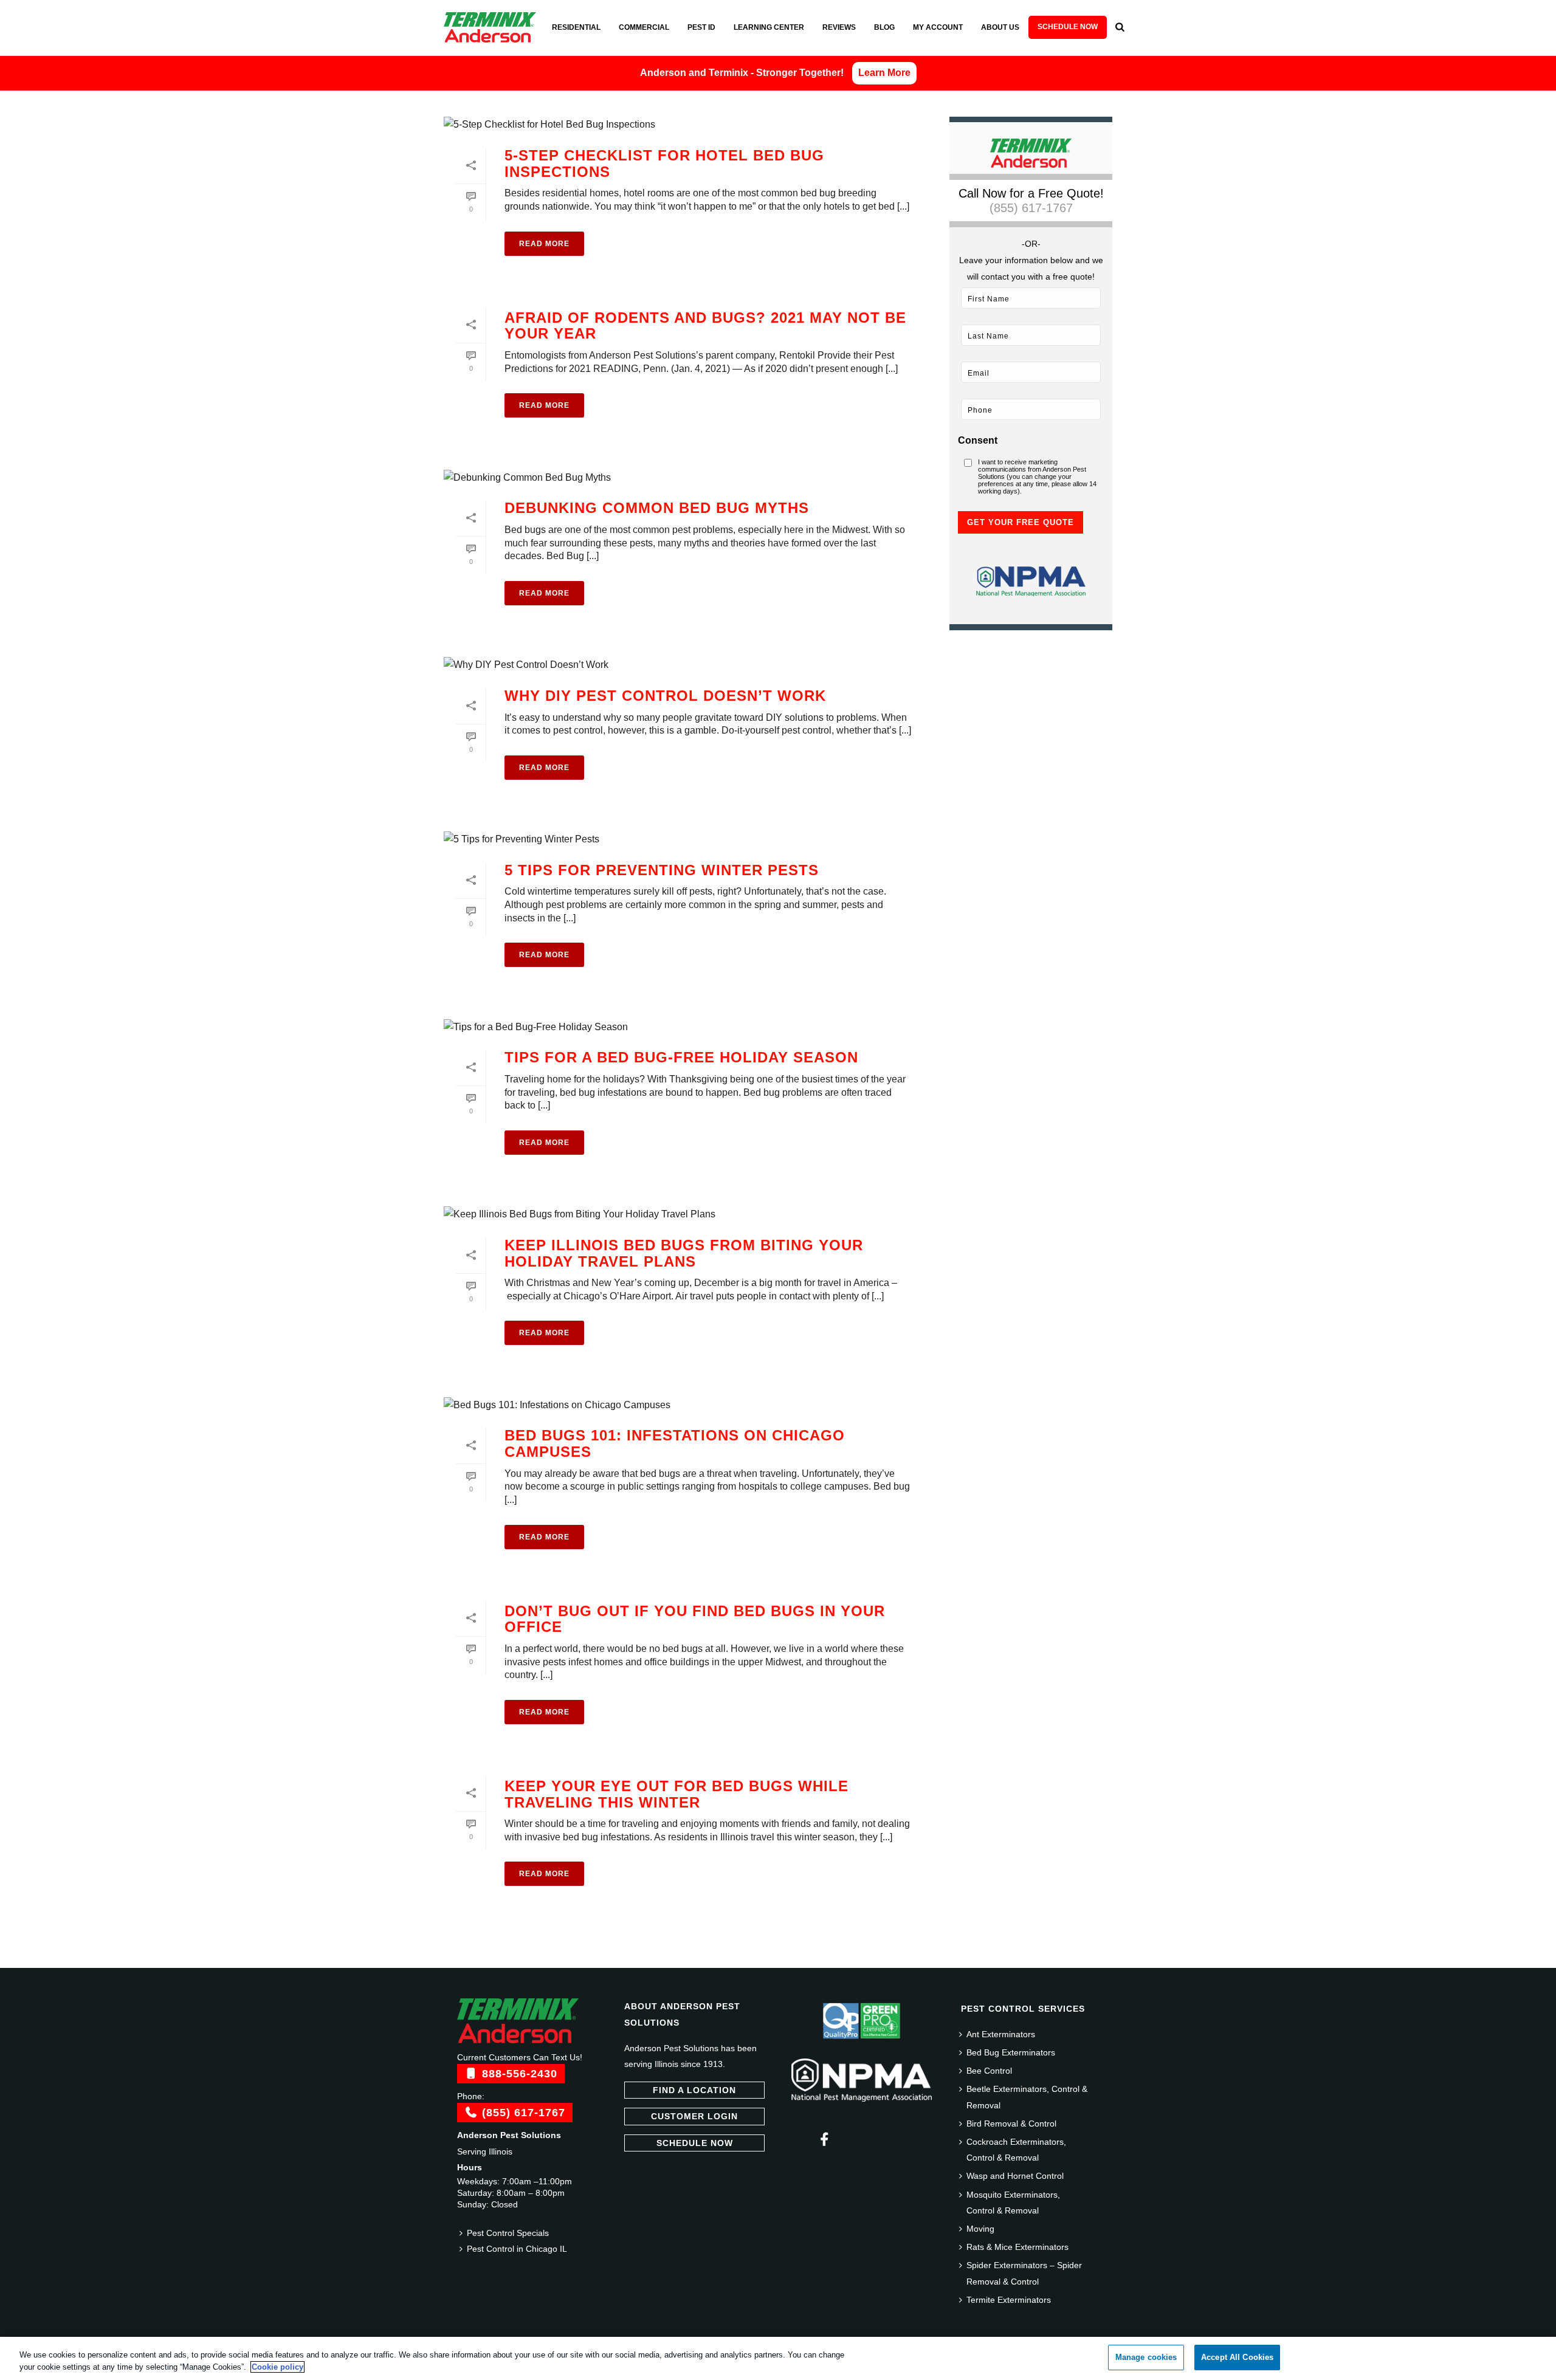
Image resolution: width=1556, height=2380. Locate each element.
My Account (938, 27)
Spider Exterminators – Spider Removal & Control (1024, 2273)
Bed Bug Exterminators (1011, 2052)
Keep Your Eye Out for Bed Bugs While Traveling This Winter (676, 1794)
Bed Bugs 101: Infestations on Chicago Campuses (675, 1443)
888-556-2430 (518, 2074)
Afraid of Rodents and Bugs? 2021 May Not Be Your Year (705, 326)
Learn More (884, 73)
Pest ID (701, 27)
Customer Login (694, 2116)
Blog (884, 27)
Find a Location (694, 2090)
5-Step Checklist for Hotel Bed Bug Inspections (664, 163)
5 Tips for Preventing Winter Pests (662, 870)
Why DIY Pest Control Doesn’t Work (665, 696)
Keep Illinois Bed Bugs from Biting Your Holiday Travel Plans (684, 1253)
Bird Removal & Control (1011, 2124)
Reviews (839, 27)
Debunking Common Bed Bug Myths (657, 508)
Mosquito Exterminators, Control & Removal (1013, 2203)
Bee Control (989, 2071)
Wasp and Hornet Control (1015, 2176)
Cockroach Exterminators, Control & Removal (1016, 2150)
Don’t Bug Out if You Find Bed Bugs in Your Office (695, 1619)
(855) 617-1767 (1031, 208)
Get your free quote (1021, 522)
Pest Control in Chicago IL (517, 2249)
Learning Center (769, 27)
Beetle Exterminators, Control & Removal (1027, 2097)
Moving (980, 2229)
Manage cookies (1146, 2357)
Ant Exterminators (1001, 2034)
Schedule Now (1068, 27)
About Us (1000, 27)
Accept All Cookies (1237, 2357)
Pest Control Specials (508, 2233)
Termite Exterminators (1009, 2300)
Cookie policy (277, 2367)
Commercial (644, 27)
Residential (576, 27)
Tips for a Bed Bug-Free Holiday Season (681, 1057)
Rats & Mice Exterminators (1017, 2247)
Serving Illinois (485, 2151)
